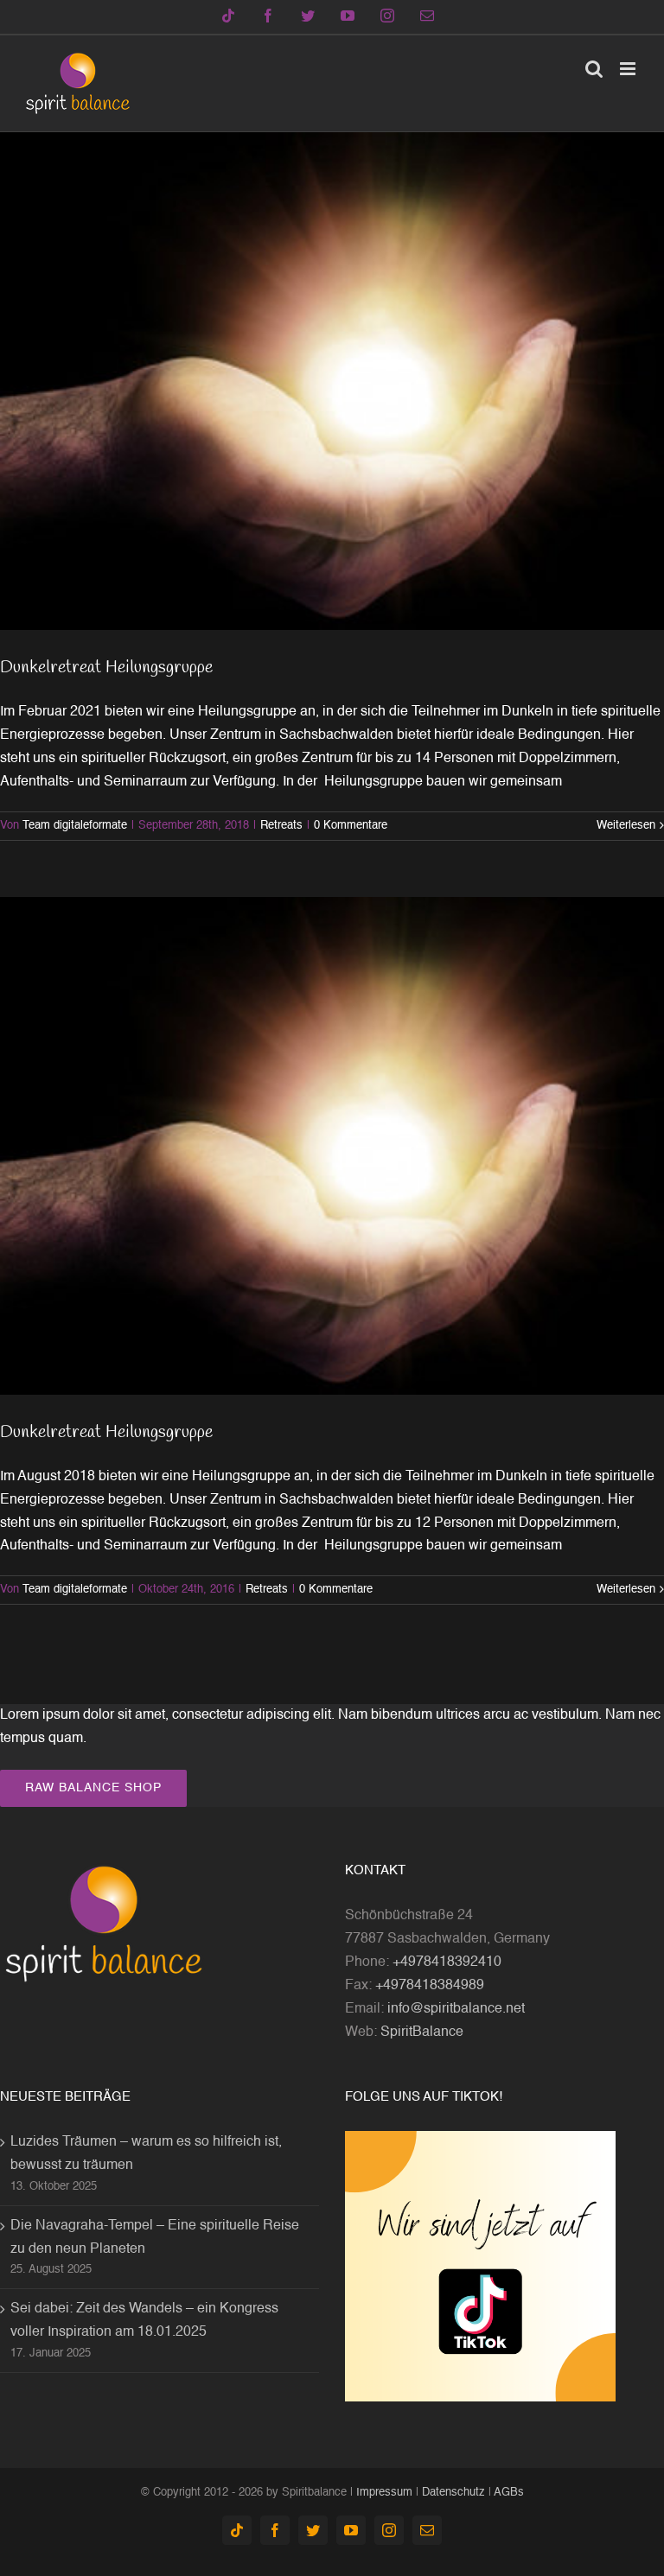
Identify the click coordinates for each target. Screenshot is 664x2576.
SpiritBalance (422, 2032)
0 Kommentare (351, 826)
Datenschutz (453, 2493)
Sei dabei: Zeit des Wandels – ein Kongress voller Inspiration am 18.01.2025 (144, 2321)
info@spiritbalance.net (456, 2009)
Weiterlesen (626, 826)
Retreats (281, 826)
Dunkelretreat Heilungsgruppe (106, 668)
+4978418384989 (430, 1986)
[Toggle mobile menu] (629, 69)
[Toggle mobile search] (594, 69)
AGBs (509, 2493)
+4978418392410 (447, 1962)
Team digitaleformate (75, 826)
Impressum (384, 2493)
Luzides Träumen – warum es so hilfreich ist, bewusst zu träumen (146, 2154)
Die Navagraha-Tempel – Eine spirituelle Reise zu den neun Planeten (155, 2238)
